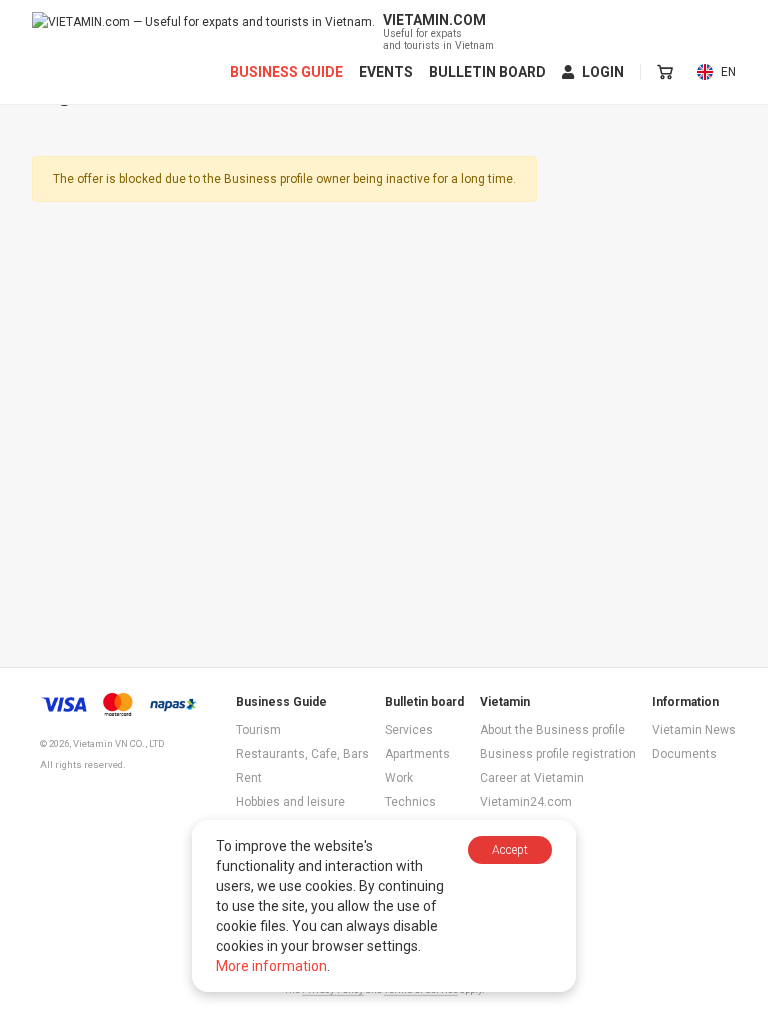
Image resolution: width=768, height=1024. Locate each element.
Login (603, 72)
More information (271, 966)
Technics (410, 802)
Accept (510, 850)
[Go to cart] (665, 72)
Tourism (258, 730)
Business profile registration (558, 754)
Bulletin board (487, 72)
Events (386, 72)
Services (409, 730)
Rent (249, 778)
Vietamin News (694, 730)
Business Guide (286, 72)
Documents (684, 754)
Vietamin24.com (526, 802)
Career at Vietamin (532, 778)
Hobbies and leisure (290, 802)
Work (399, 778)
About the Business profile (552, 730)
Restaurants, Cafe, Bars (302, 754)
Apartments (417, 754)
